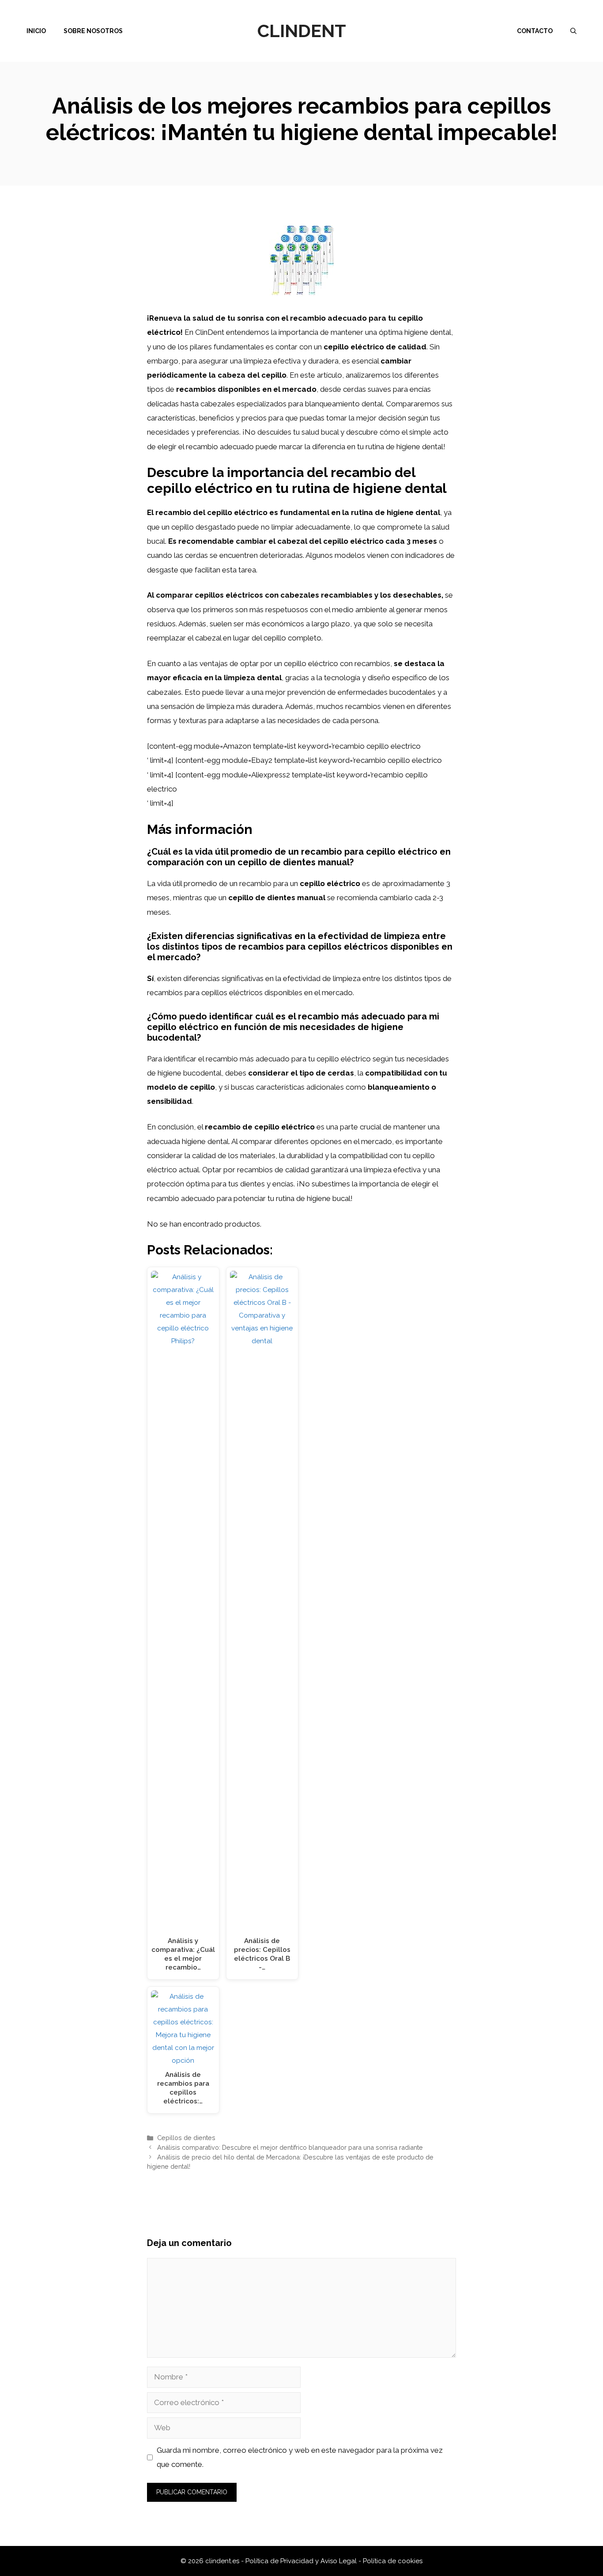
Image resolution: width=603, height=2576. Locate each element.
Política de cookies (393, 2561)
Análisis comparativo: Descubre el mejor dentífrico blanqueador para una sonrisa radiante (290, 2147)
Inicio (36, 31)
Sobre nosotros (93, 31)
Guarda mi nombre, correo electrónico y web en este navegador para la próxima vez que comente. (300, 2457)
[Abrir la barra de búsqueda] (573, 31)
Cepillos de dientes (186, 2138)
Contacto (535, 31)
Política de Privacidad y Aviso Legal (302, 2561)
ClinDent (302, 31)
